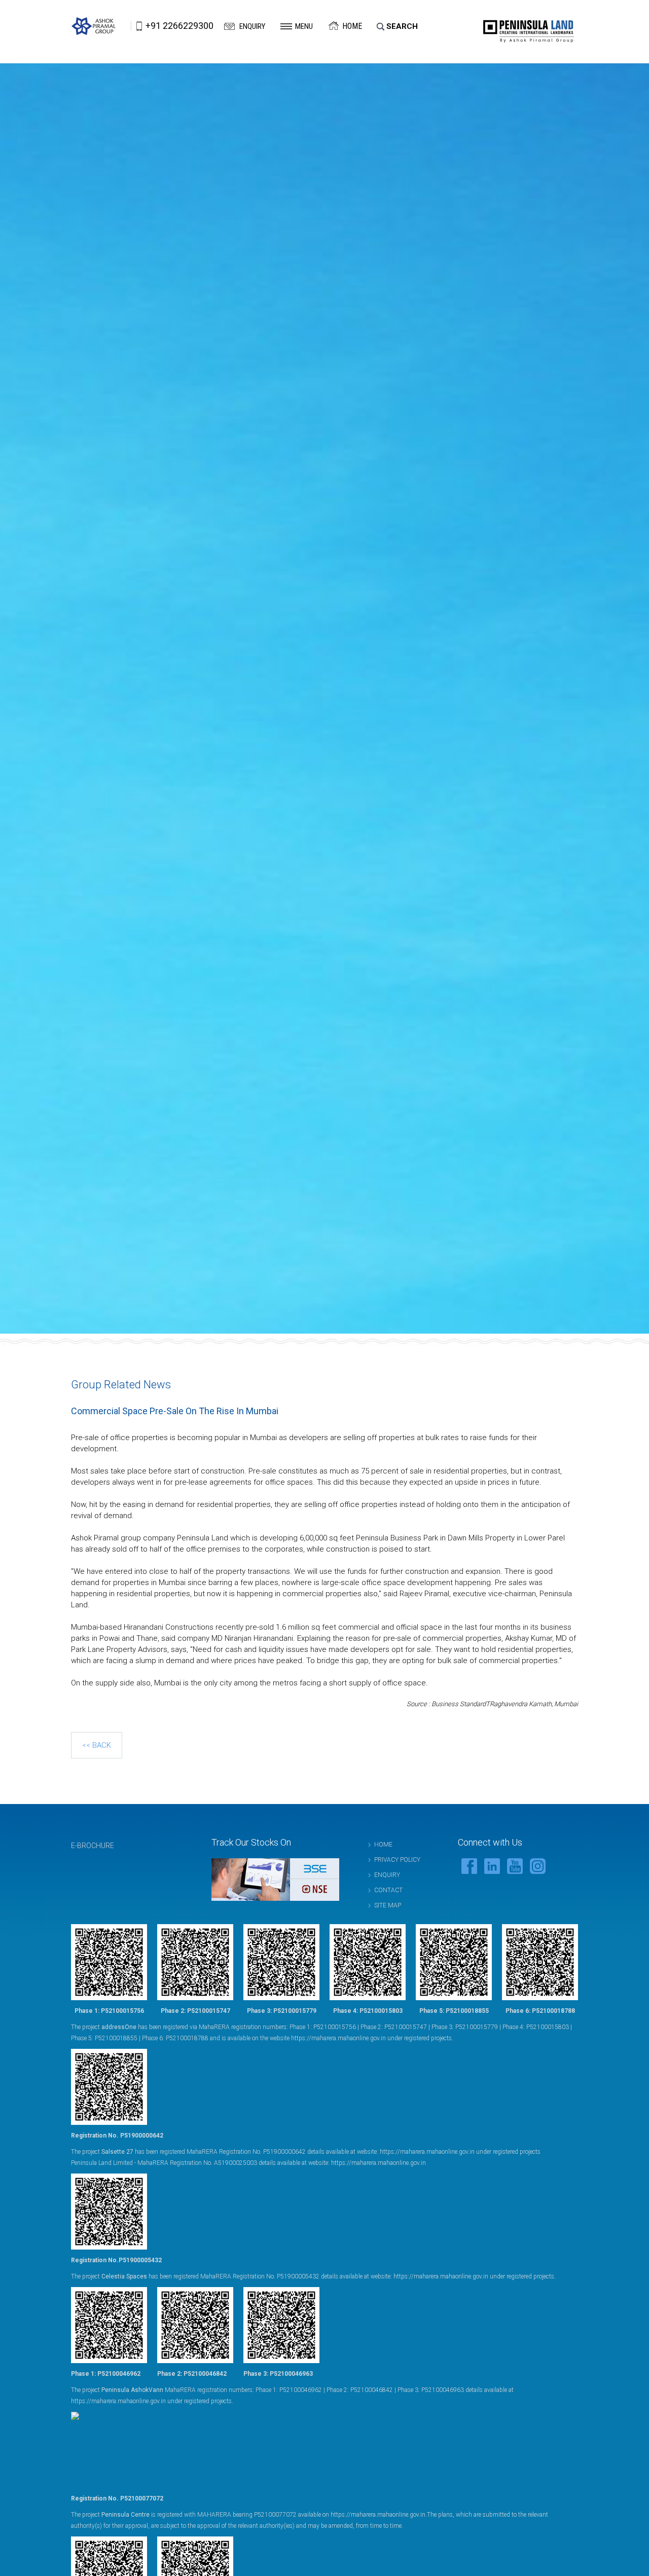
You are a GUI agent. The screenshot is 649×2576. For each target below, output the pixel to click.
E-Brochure (93, 1846)
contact (388, 1890)
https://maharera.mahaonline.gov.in (338, 2038)
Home (352, 26)
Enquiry (252, 26)
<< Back (97, 1745)
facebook (469, 1866)
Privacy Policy (397, 1860)
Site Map (388, 1905)
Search (402, 26)
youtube (515, 1866)
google (538, 1866)
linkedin (492, 1866)
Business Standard (459, 1704)
